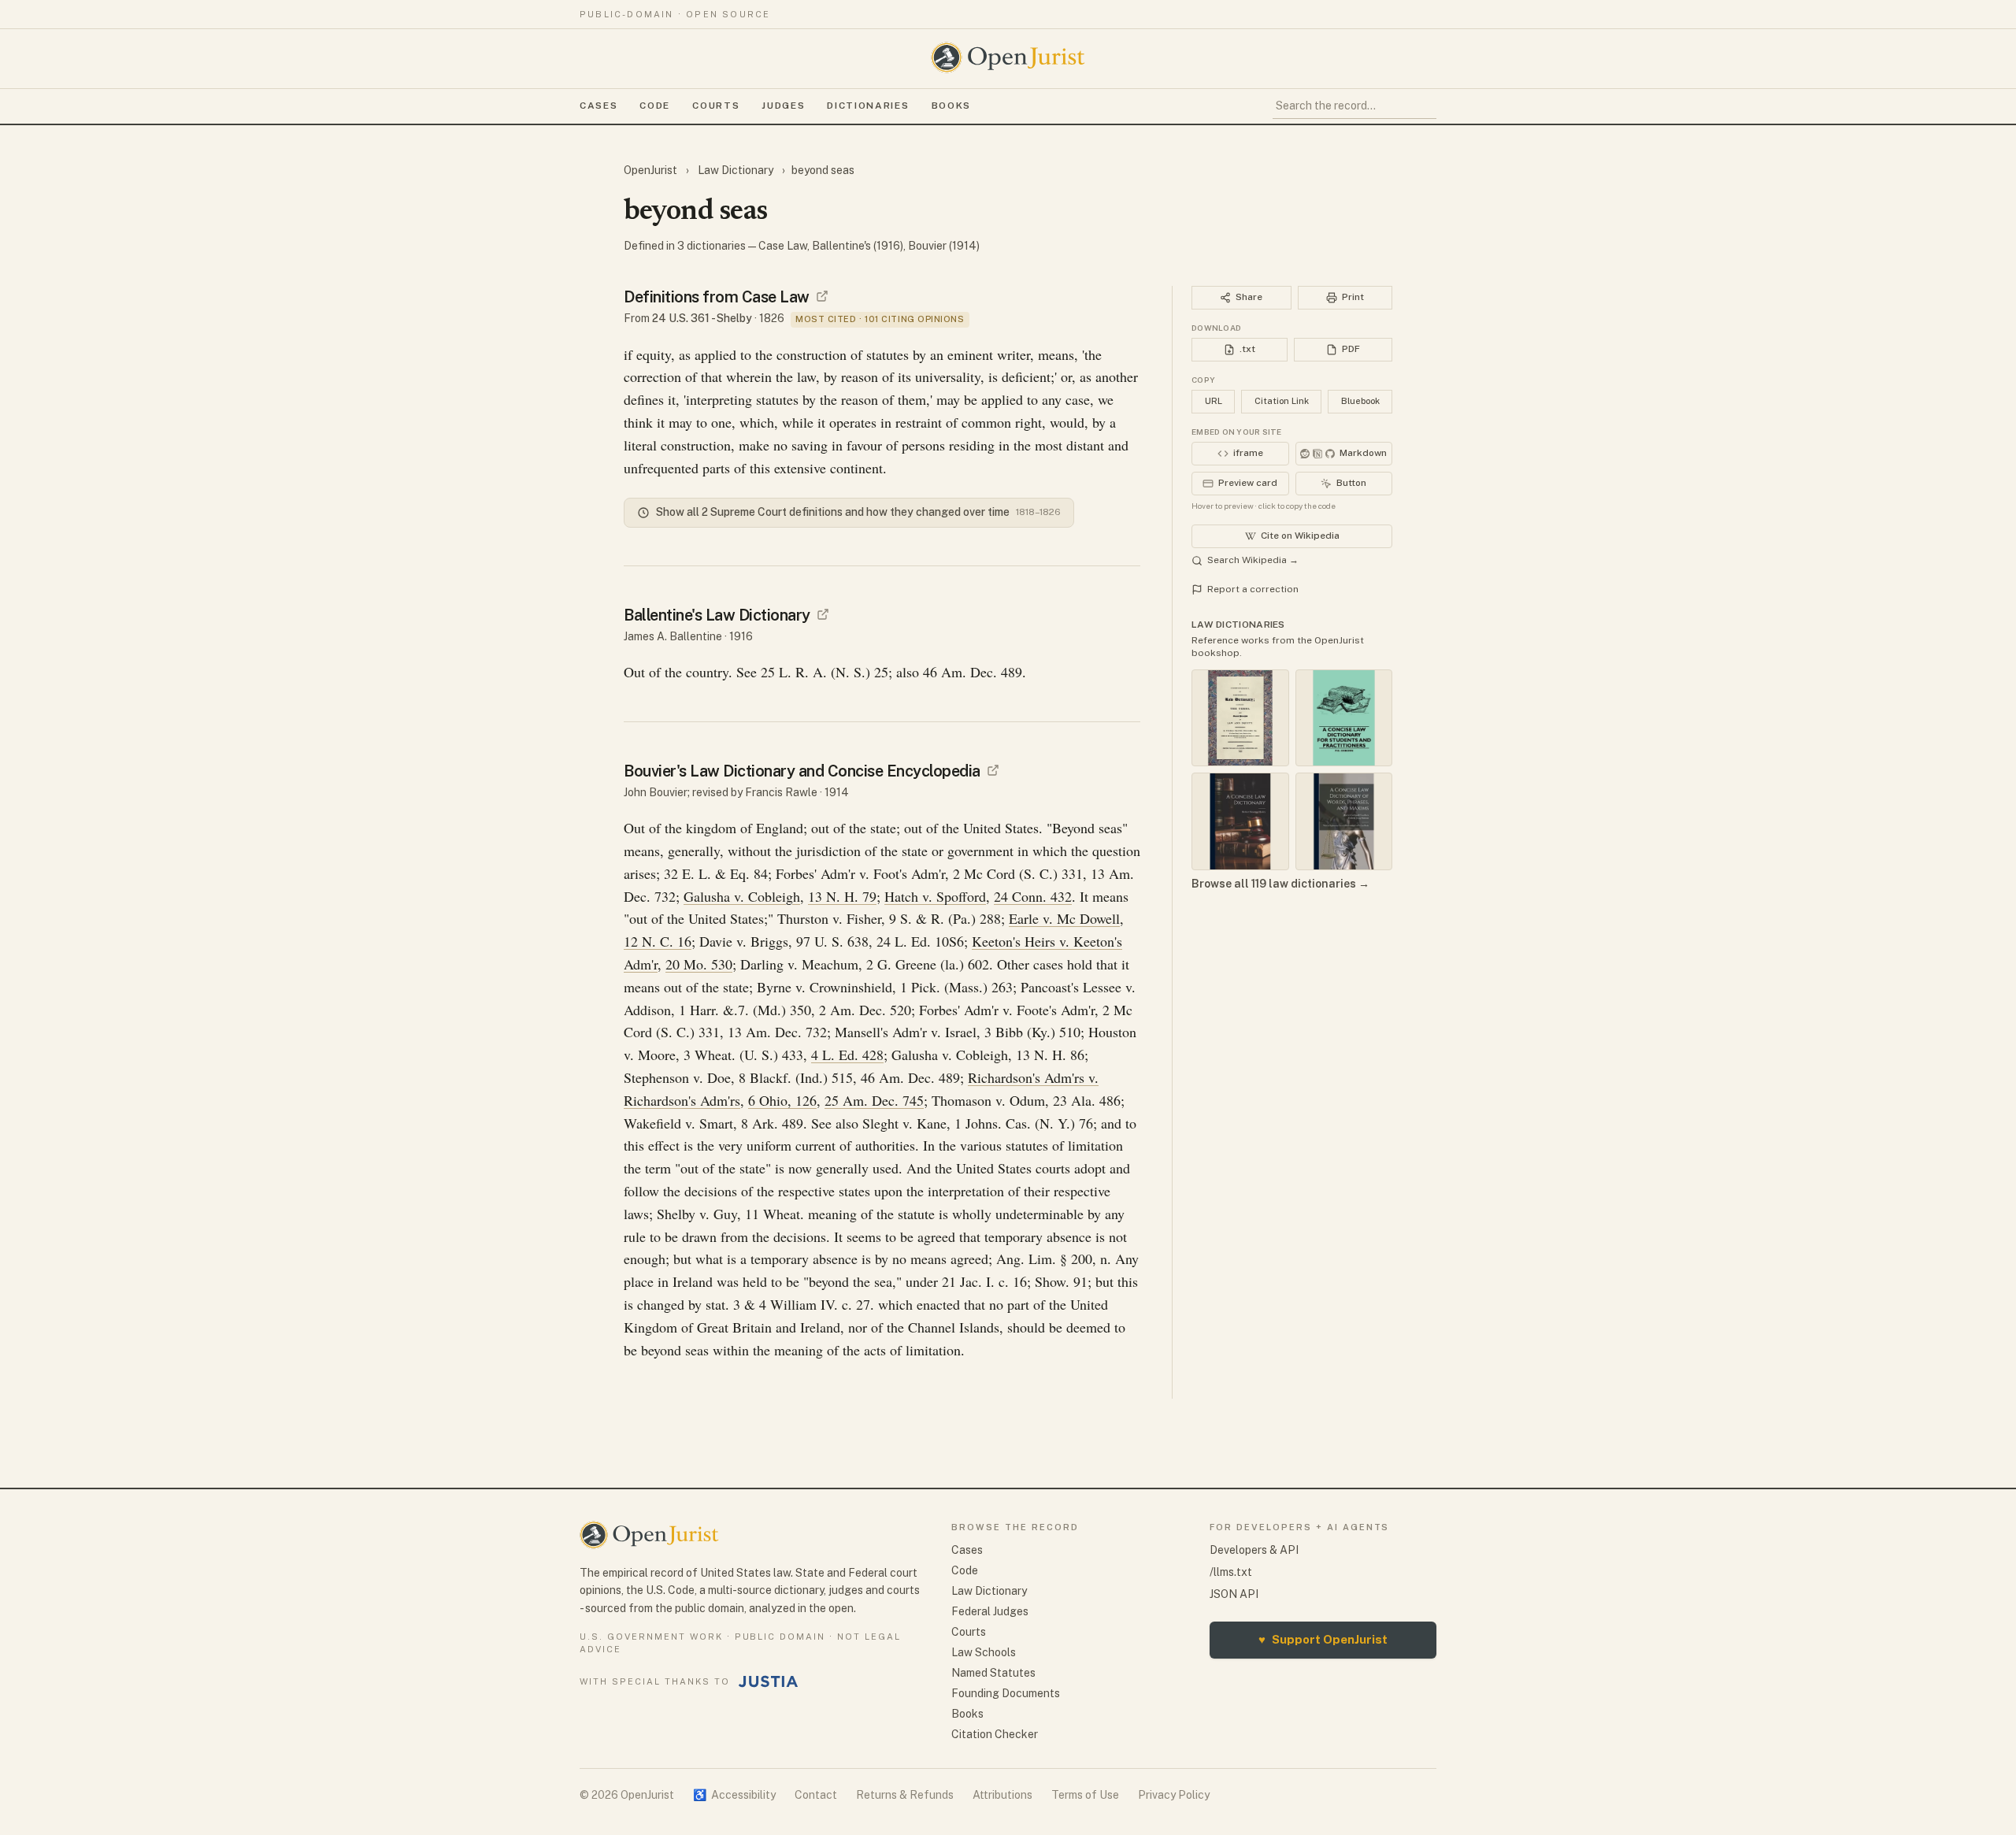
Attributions (1002, 1795)
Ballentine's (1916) (858, 246)
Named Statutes (993, 1673)
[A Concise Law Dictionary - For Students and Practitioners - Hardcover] (1344, 718)
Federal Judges (990, 1611)
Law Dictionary (736, 170)
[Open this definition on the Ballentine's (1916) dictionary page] (823, 614)
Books (951, 106)
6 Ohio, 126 (782, 1100)
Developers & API (1254, 1550)
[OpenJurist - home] (1008, 57)
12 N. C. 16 (658, 941)
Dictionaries (868, 106)
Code (655, 106)
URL (1214, 401)
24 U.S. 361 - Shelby (702, 318)
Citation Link (1282, 401)
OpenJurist (652, 170)
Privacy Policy (1174, 1795)
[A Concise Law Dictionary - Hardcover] (1240, 821)
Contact (816, 1795)
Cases (598, 106)
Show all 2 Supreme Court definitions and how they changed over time (858, 512)
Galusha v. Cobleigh (742, 896)
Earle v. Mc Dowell (1064, 918)
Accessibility (734, 1795)
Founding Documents (1006, 1693)
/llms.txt (1231, 1572)
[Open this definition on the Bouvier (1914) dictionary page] (993, 770)
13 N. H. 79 (842, 896)
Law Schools (984, 1652)
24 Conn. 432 (1033, 896)
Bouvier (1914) (944, 246)
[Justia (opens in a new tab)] (769, 1681)
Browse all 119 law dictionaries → (1280, 884)
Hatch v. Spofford (935, 896)
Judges (783, 106)
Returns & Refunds (905, 1795)
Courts (716, 106)
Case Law (783, 246)
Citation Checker (995, 1734)
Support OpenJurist (1323, 1639)
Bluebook (1360, 401)
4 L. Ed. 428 (847, 1055)
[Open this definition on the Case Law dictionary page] (822, 296)
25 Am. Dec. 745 (874, 1100)
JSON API (1234, 1594)
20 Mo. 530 (699, 964)
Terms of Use (1085, 1795)
